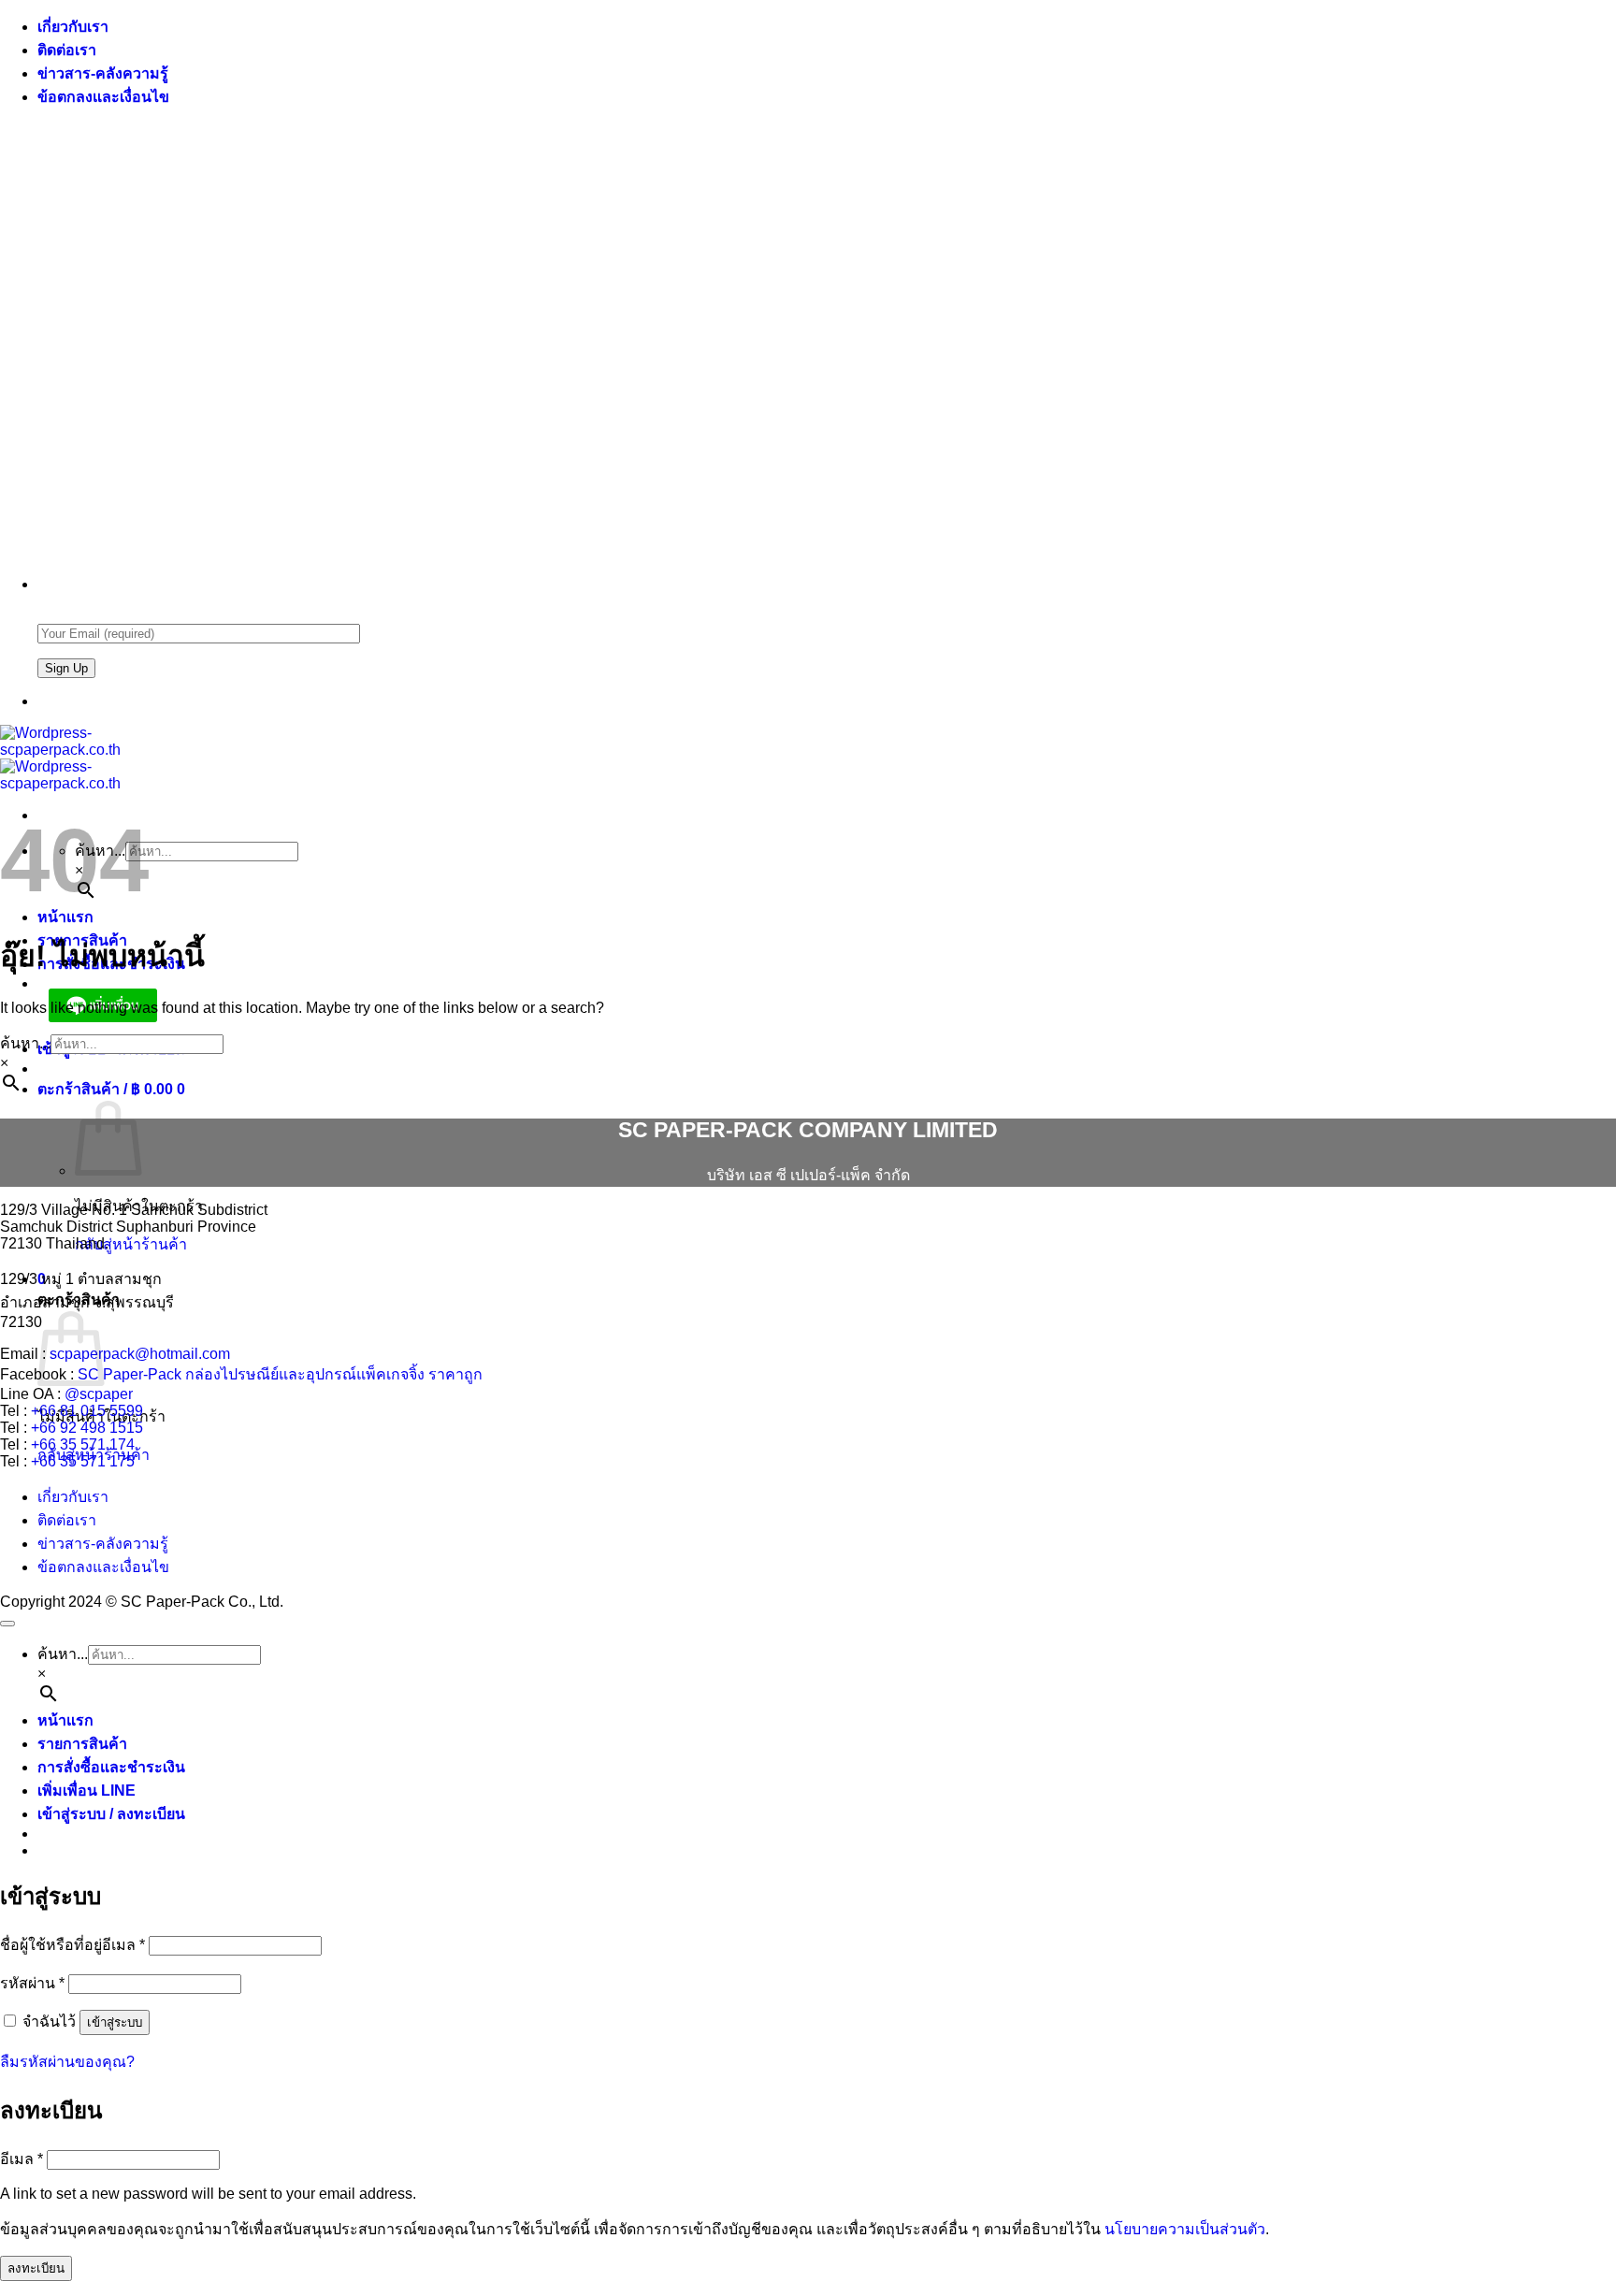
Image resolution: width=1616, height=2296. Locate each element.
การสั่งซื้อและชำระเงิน (111, 1767)
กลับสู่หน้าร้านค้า (131, 1244)
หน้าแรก (65, 917)
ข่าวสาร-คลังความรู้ (103, 73)
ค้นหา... (25, 1043)
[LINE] (45, 701)
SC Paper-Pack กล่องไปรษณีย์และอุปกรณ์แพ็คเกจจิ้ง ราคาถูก (280, 1374)
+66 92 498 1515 (87, 1428)
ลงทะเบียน (36, 2268)
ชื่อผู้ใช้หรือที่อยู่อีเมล (72, 1945)
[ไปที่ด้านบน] (7, 1624)
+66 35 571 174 (83, 1444)
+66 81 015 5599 (87, 1411)
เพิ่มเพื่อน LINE (87, 1791)
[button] (111, 1089)
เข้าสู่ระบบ (115, 2022)
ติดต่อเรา (67, 50)
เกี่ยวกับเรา (73, 27)
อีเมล (22, 2159)
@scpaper (99, 1394)
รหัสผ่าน (32, 1983)
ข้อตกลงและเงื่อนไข (103, 97)
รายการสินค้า (82, 1744)
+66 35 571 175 (83, 1461)
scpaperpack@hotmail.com (140, 1354)
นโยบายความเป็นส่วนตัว (1185, 2229)
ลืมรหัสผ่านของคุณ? (67, 2062)
